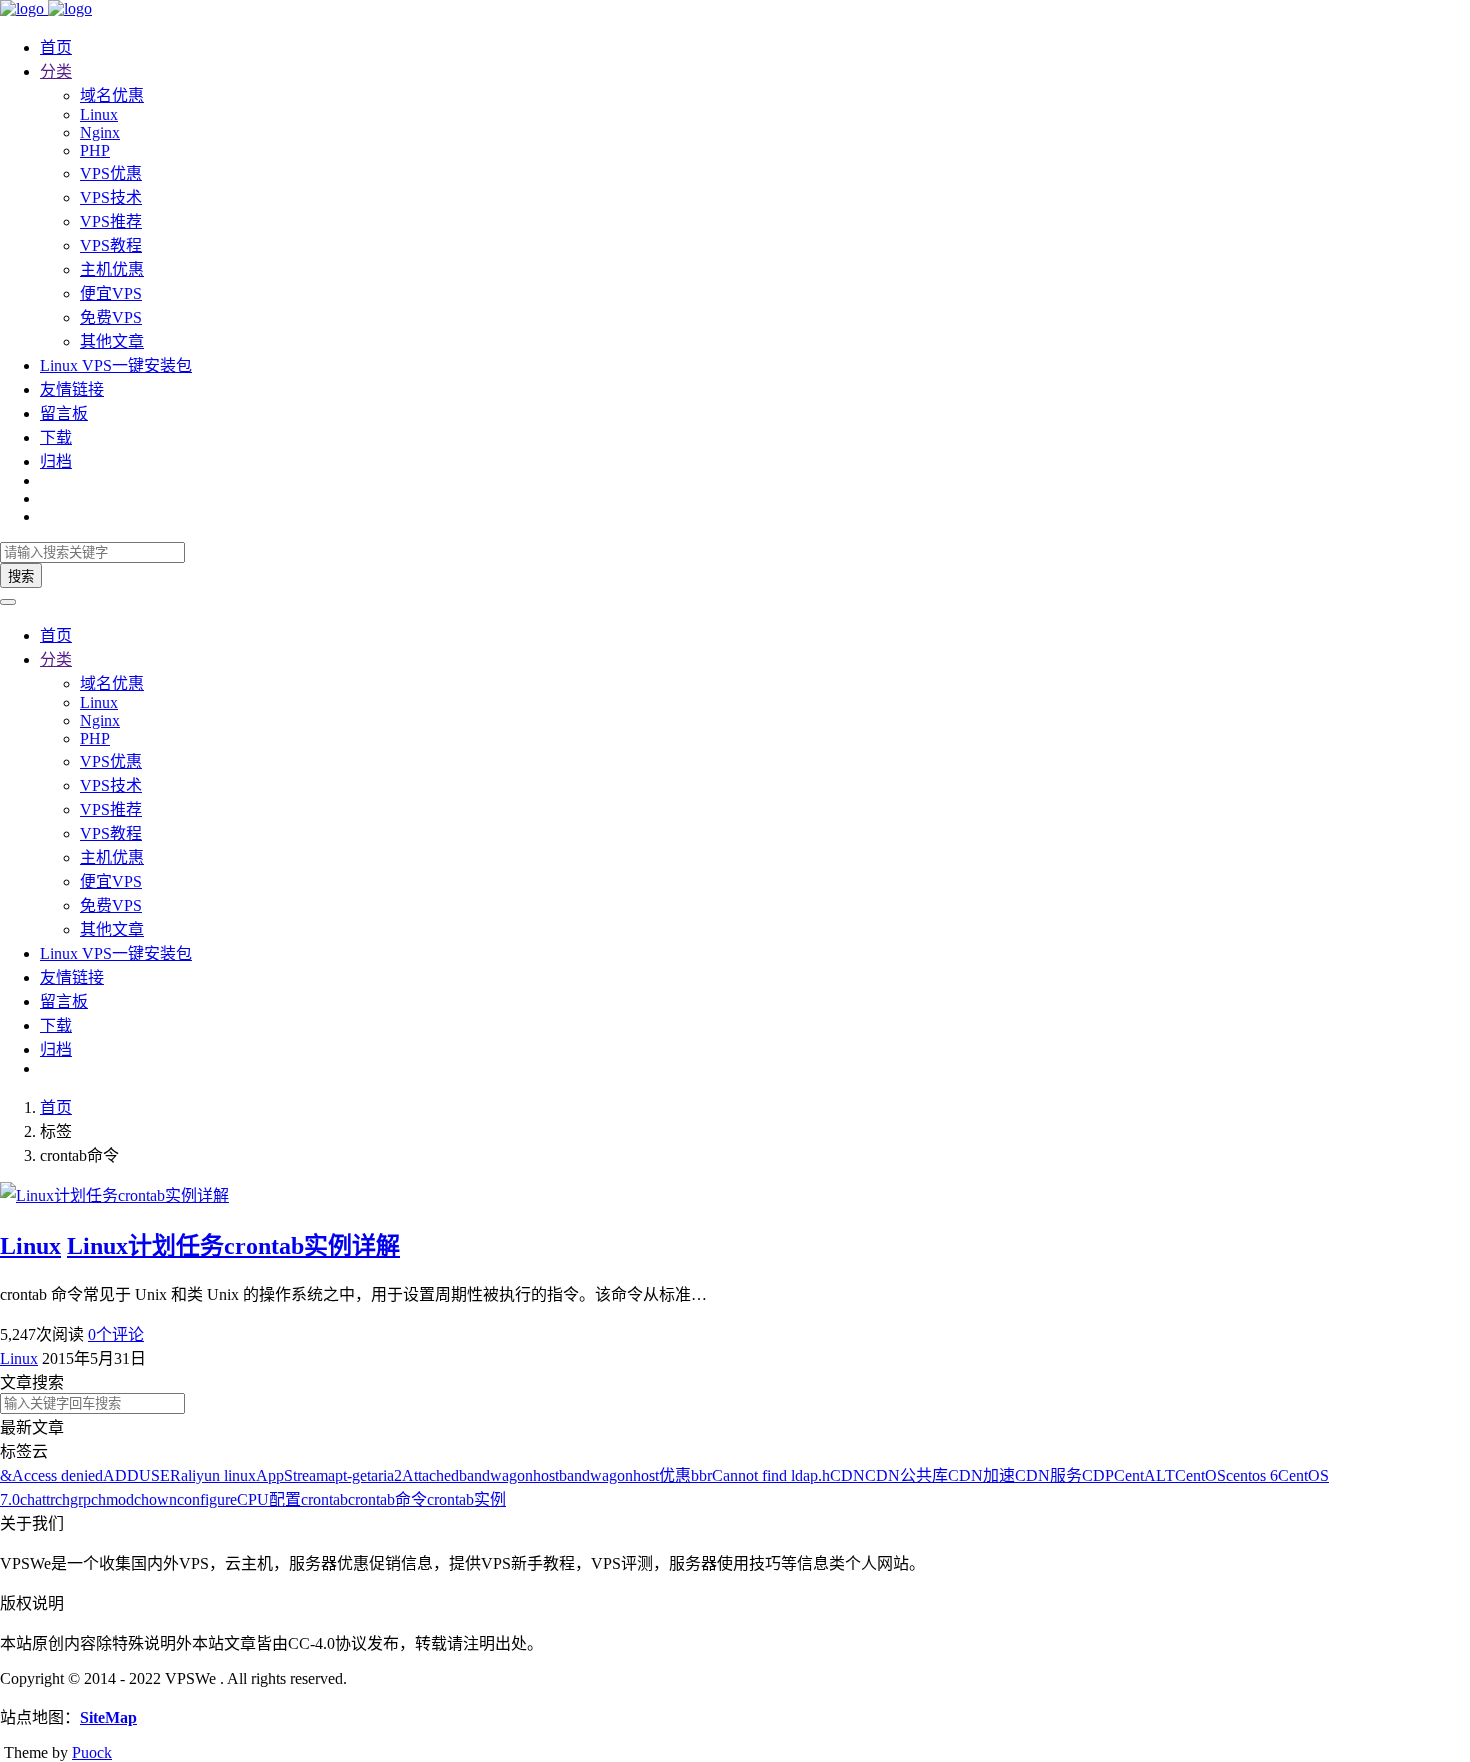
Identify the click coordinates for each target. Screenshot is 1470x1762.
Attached (430, 1475)
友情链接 (72, 389)
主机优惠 (112, 269)
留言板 (64, 413)
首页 (56, 47)
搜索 (21, 576)
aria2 (386, 1475)
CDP (1098, 1475)
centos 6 (1252, 1475)
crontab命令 (387, 1499)
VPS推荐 (111, 221)
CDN (847, 1475)
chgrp (73, 1499)
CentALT (1144, 1475)
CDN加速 (981, 1475)
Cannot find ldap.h (771, 1475)
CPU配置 (269, 1499)
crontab (324, 1499)
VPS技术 (111, 197)
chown (155, 1499)
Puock (92, 1752)
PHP (95, 150)
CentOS (1200, 1475)
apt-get (349, 1475)
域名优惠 (112, 95)
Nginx (100, 132)
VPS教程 (111, 245)
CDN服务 (1048, 1475)
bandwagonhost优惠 (625, 1475)
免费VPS (111, 317)
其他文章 (112, 341)
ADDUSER (142, 1475)
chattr (37, 1499)
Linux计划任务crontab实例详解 (233, 1246)
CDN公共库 (906, 1475)
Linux (99, 114)
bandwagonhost (509, 1475)
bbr (701, 1475)
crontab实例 (466, 1499)
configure (207, 1499)
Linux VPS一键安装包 (116, 365)
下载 (56, 437)
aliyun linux (218, 1475)
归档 (56, 461)
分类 (56, 71)
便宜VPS (111, 293)
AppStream (292, 1475)
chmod (112, 1499)
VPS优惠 (111, 173)
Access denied (57, 1475)
